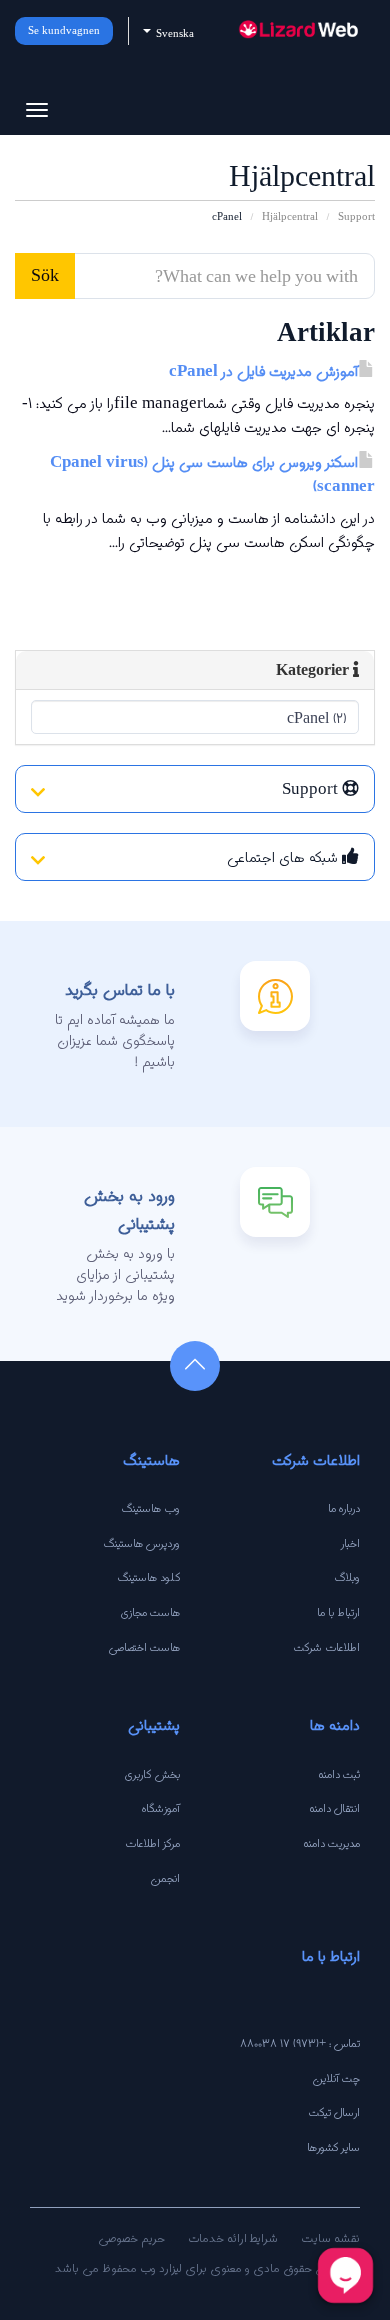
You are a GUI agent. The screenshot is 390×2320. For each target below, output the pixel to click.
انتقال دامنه (334, 1808)
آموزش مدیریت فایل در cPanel (263, 371)
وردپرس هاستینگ (142, 1543)
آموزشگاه (161, 1808)
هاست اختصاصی (144, 1647)
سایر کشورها (333, 2147)
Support (356, 216)
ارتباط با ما (338, 1612)
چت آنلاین (336, 2078)
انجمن (165, 1878)
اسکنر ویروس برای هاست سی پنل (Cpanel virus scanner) (212, 474)
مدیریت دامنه (331, 1843)
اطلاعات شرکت (327, 1647)
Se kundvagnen (64, 30)
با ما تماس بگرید (120, 989)
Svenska (173, 33)
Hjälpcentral (290, 216)
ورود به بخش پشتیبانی (129, 1209)
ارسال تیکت (334, 2112)
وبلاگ (347, 1577)
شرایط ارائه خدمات (233, 2237)
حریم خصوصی (131, 2237)
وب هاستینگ (151, 1508)
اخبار (350, 1543)
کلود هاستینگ (149, 1577)
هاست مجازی (150, 1612)
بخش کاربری (152, 1774)
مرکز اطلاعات (152, 1843)
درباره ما (344, 1508)
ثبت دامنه (339, 1774)
